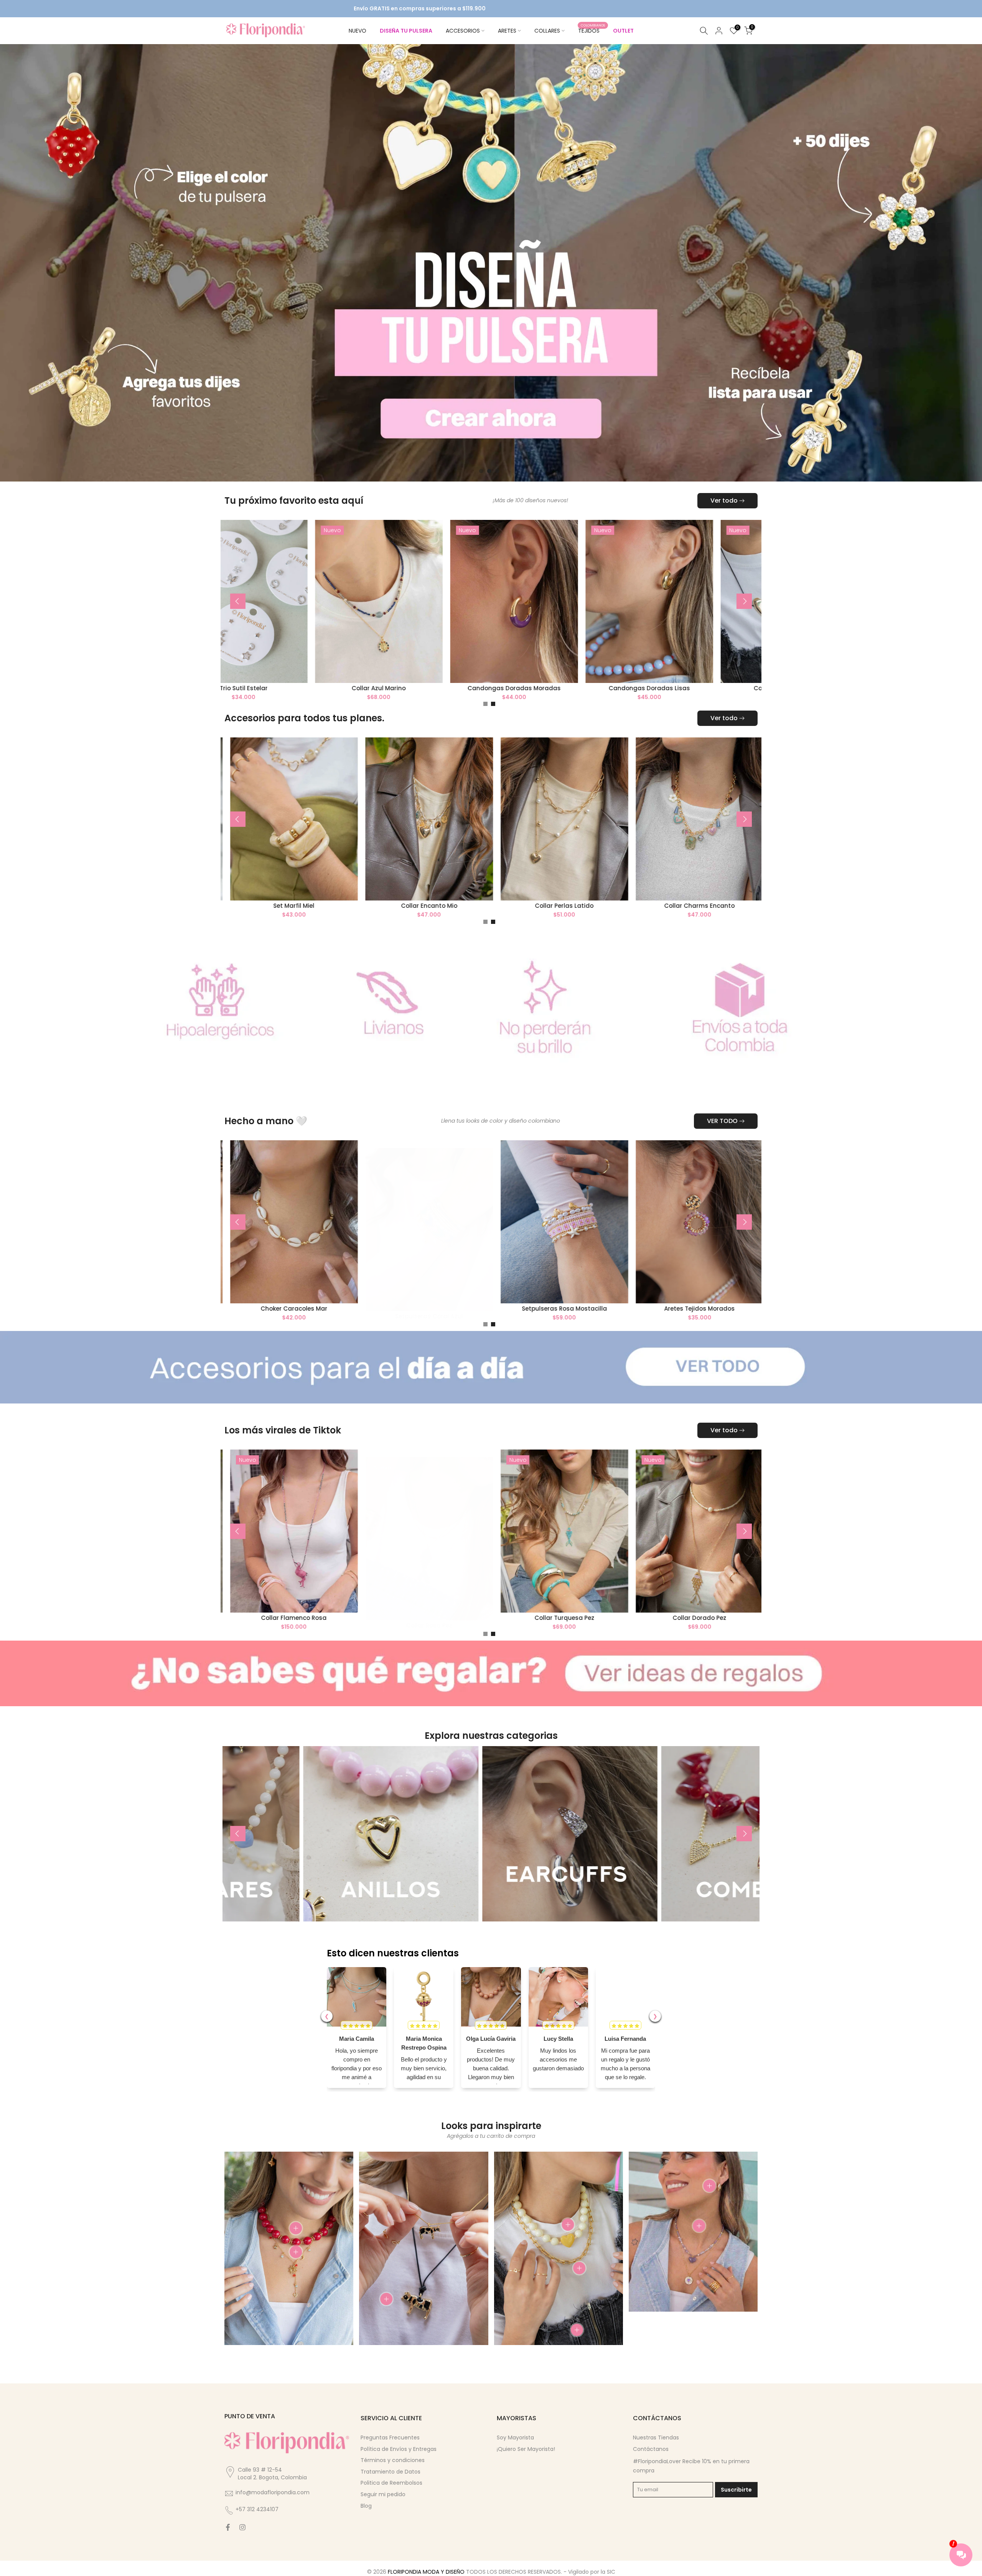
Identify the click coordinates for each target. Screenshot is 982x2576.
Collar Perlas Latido (725, 886)
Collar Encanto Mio (589, 886)
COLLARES (547, 31)
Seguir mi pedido (383, 2474)
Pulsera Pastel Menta (325, 1598)
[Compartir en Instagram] (242, 2508)
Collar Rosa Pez (596, 1605)
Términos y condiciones (393, 2440)
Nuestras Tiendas (656, 2418)
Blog (366, 2486)
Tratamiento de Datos (390, 2452)
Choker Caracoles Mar (460, 1289)
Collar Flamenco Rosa (461, 1598)
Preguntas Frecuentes (390, 2418)
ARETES (507, 31)
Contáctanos (651, 2429)
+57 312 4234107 (257, 2490)
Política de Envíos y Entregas (399, 2429)
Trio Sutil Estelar (454, 668)
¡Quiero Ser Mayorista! (526, 2429)
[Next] (744, 581)
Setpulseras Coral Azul (596, 1296)
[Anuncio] (478, 9)
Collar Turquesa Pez (731, 1598)
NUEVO (358, 31)
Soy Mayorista (515, 2418)
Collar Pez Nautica (325, 1289)
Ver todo (724, 481)
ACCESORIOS (463, 31)
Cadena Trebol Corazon (319, 668)
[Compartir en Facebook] (228, 2508)
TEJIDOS (592, 30)
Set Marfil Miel (454, 886)
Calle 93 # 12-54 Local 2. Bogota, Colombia (272, 2454)
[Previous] (238, 581)
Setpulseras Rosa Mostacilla (731, 1289)
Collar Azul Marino (589, 668)
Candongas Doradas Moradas (724, 668)
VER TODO (722, 1101)
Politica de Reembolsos (391, 2463)
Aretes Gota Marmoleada (319, 886)
